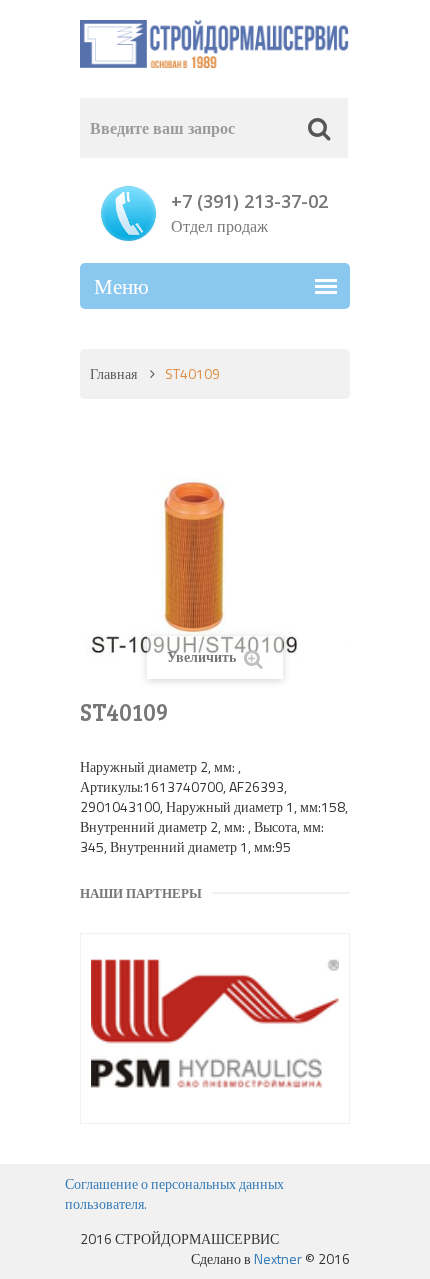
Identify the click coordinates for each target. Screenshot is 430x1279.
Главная (113, 373)
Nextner (278, 1258)
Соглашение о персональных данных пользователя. (174, 1193)
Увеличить (203, 656)
